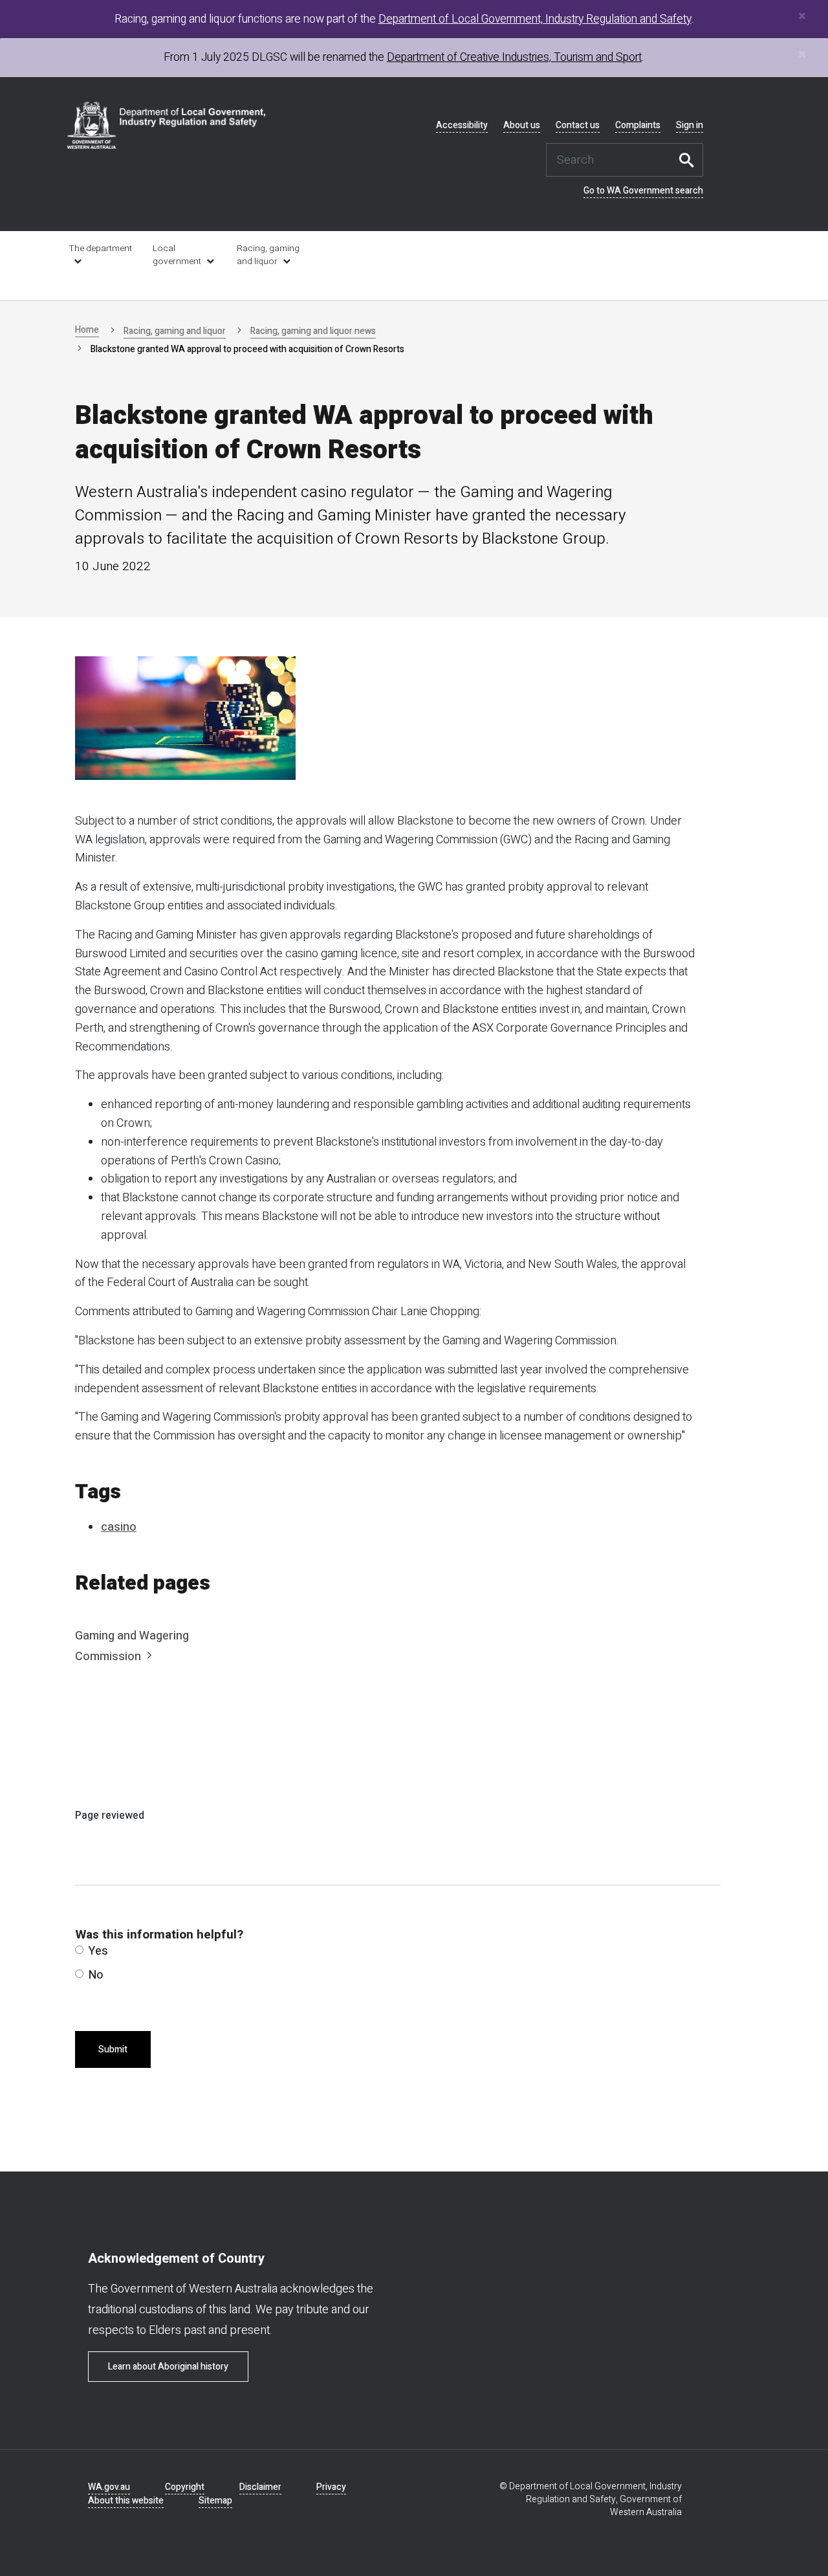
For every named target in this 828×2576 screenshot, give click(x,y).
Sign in (690, 126)
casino (119, 1527)
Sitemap (215, 2501)
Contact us (578, 126)
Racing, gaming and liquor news (313, 331)
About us (522, 126)
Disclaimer (260, 2487)
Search (690, 160)
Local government (177, 255)
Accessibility (462, 126)
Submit (113, 2049)
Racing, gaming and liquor (268, 255)
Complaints (638, 126)
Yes (98, 1951)
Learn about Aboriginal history (168, 2367)
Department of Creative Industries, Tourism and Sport (514, 57)
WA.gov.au (109, 2487)
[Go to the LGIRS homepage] (167, 125)
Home (87, 330)
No (96, 1975)
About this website (126, 2501)
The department (100, 249)
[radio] (79, 1950)
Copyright (185, 2487)
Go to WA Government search (643, 191)
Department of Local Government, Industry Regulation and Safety (535, 19)
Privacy (331, 2487)
